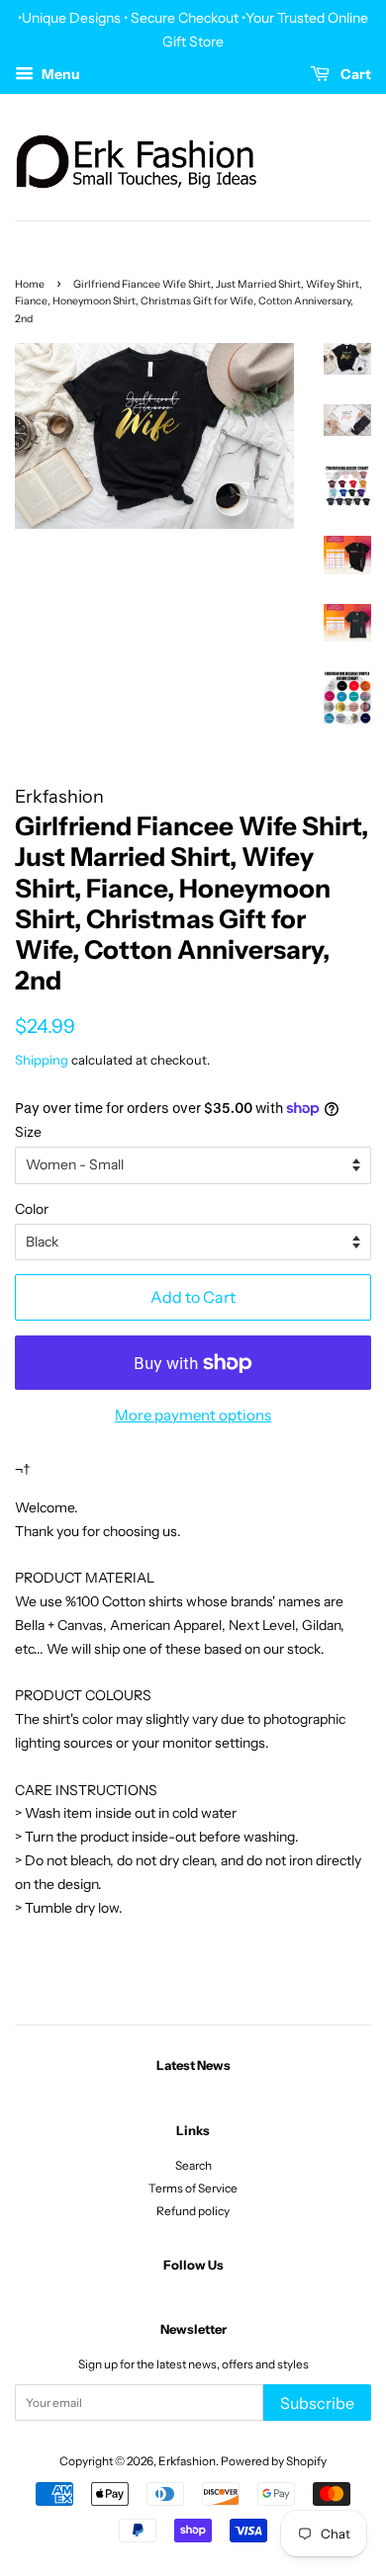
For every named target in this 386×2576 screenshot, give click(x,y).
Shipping (42, 1060)
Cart (354, 74)
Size (28, 1132)
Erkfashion (187, 2461)
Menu (59, 74)
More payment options (193, 1415)
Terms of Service (193, 2188)
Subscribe (317, 2403)
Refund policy (193, 2211)
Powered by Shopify (274, 2461)
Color (32, 1209)
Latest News (193, 2065)
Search (193, 2165)
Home (30, 284)
